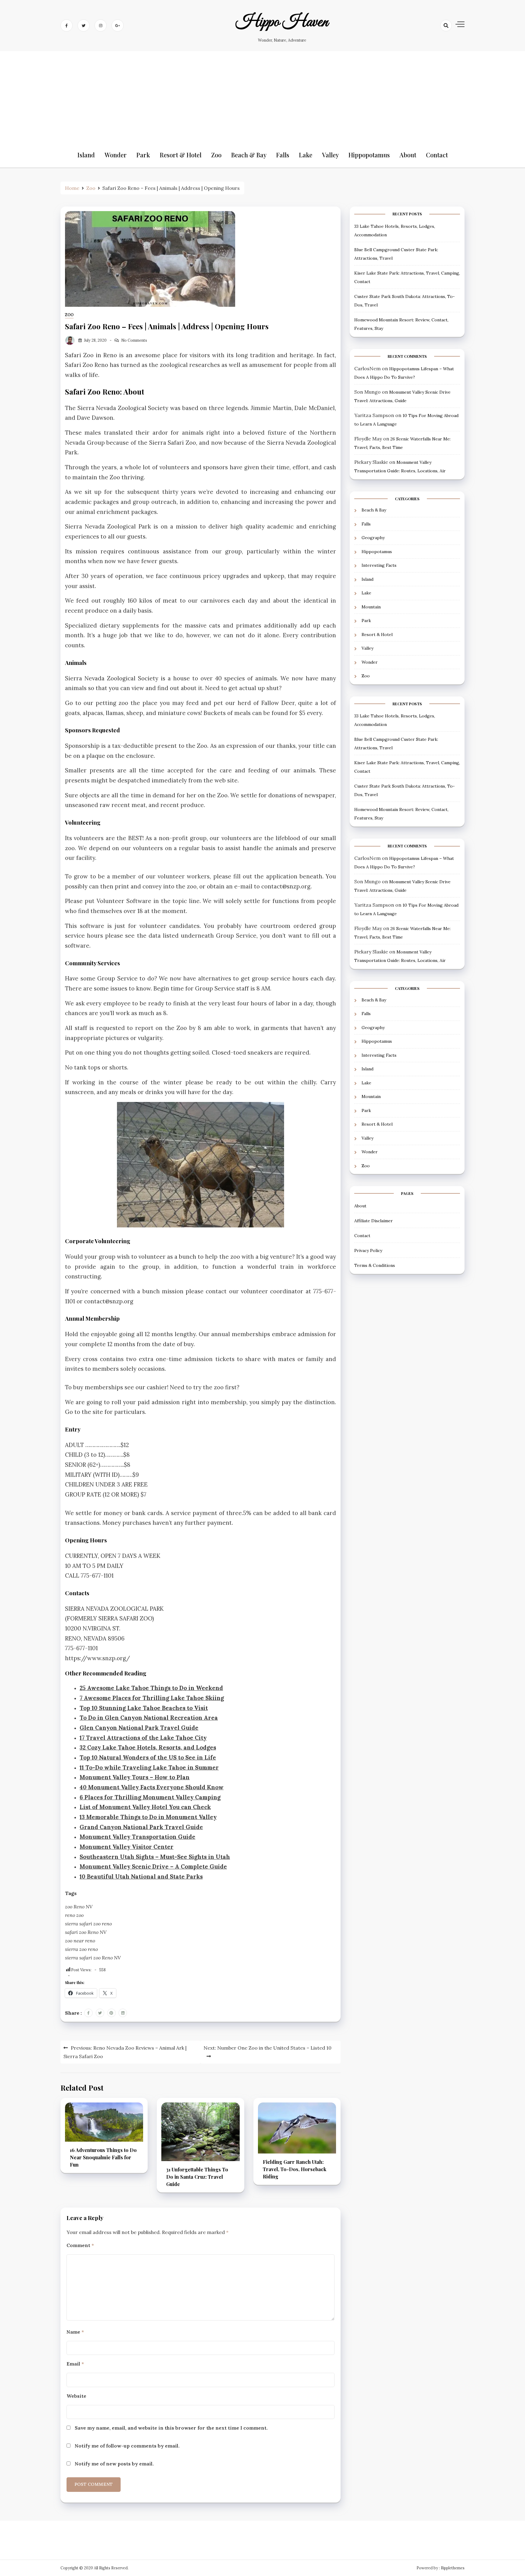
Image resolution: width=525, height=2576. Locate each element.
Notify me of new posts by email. (114, 2464)
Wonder (116, 155)
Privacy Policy (368, 1250)
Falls (283, 155)
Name (75, 2332)
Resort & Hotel (181, 155)
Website (76, 2396)
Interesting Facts (379, 565)
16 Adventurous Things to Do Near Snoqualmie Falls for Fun (103, 2157)
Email (75, 2364)
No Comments (134, 340)
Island (86, 155)
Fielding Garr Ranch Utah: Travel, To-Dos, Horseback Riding (295, 2169)
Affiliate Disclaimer (374, 1220)
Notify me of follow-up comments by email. (127, 2446)
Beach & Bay (249, 155)
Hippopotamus (369, 155)
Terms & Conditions (375, 1265)
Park (143, 155)
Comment (80, 2245)
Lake (306, 155)
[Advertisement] (262, 97)
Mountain (371, 607)
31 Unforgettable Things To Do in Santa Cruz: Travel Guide (197, 2177)
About (408, 155)
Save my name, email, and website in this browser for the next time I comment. (171, 2428)
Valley (330, 155)
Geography (373, 538)
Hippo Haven (282, 22)
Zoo (216, 155)
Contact (437, 155)
